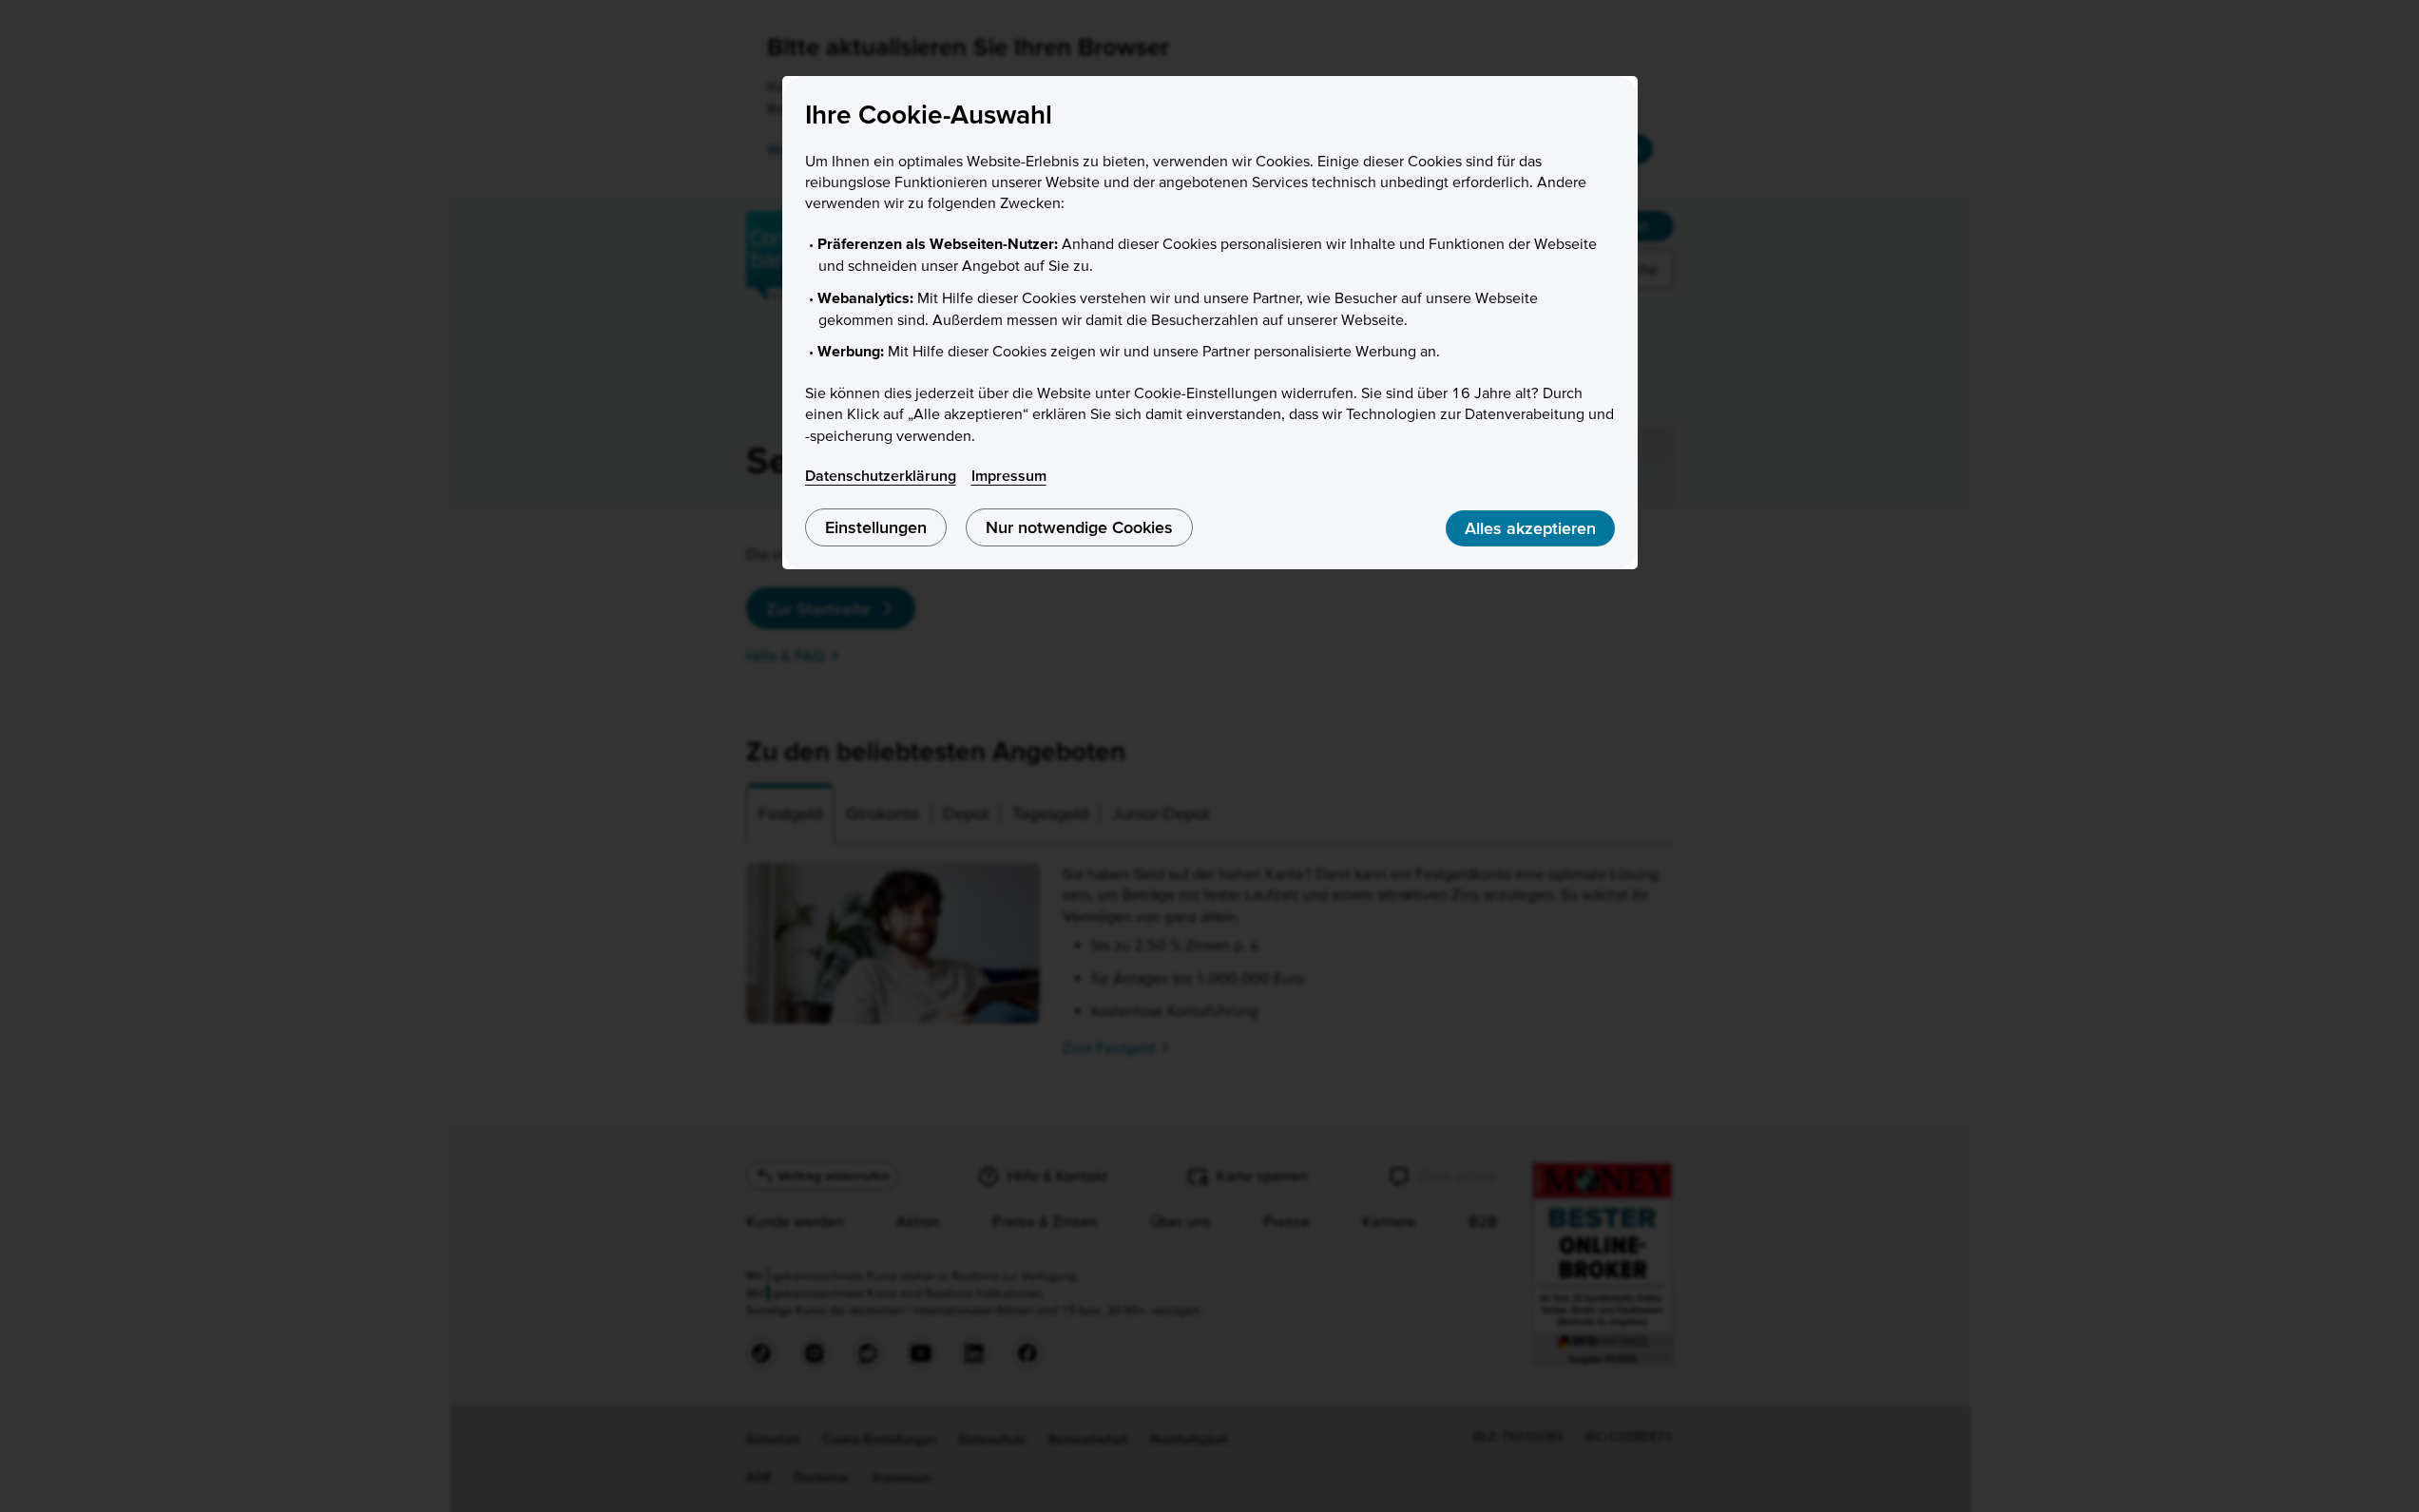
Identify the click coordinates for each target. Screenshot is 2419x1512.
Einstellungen (876, 527)
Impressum (1009, 475)
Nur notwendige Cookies (1079, 527)
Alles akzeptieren (1530, 528)
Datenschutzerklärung (881, 475)
